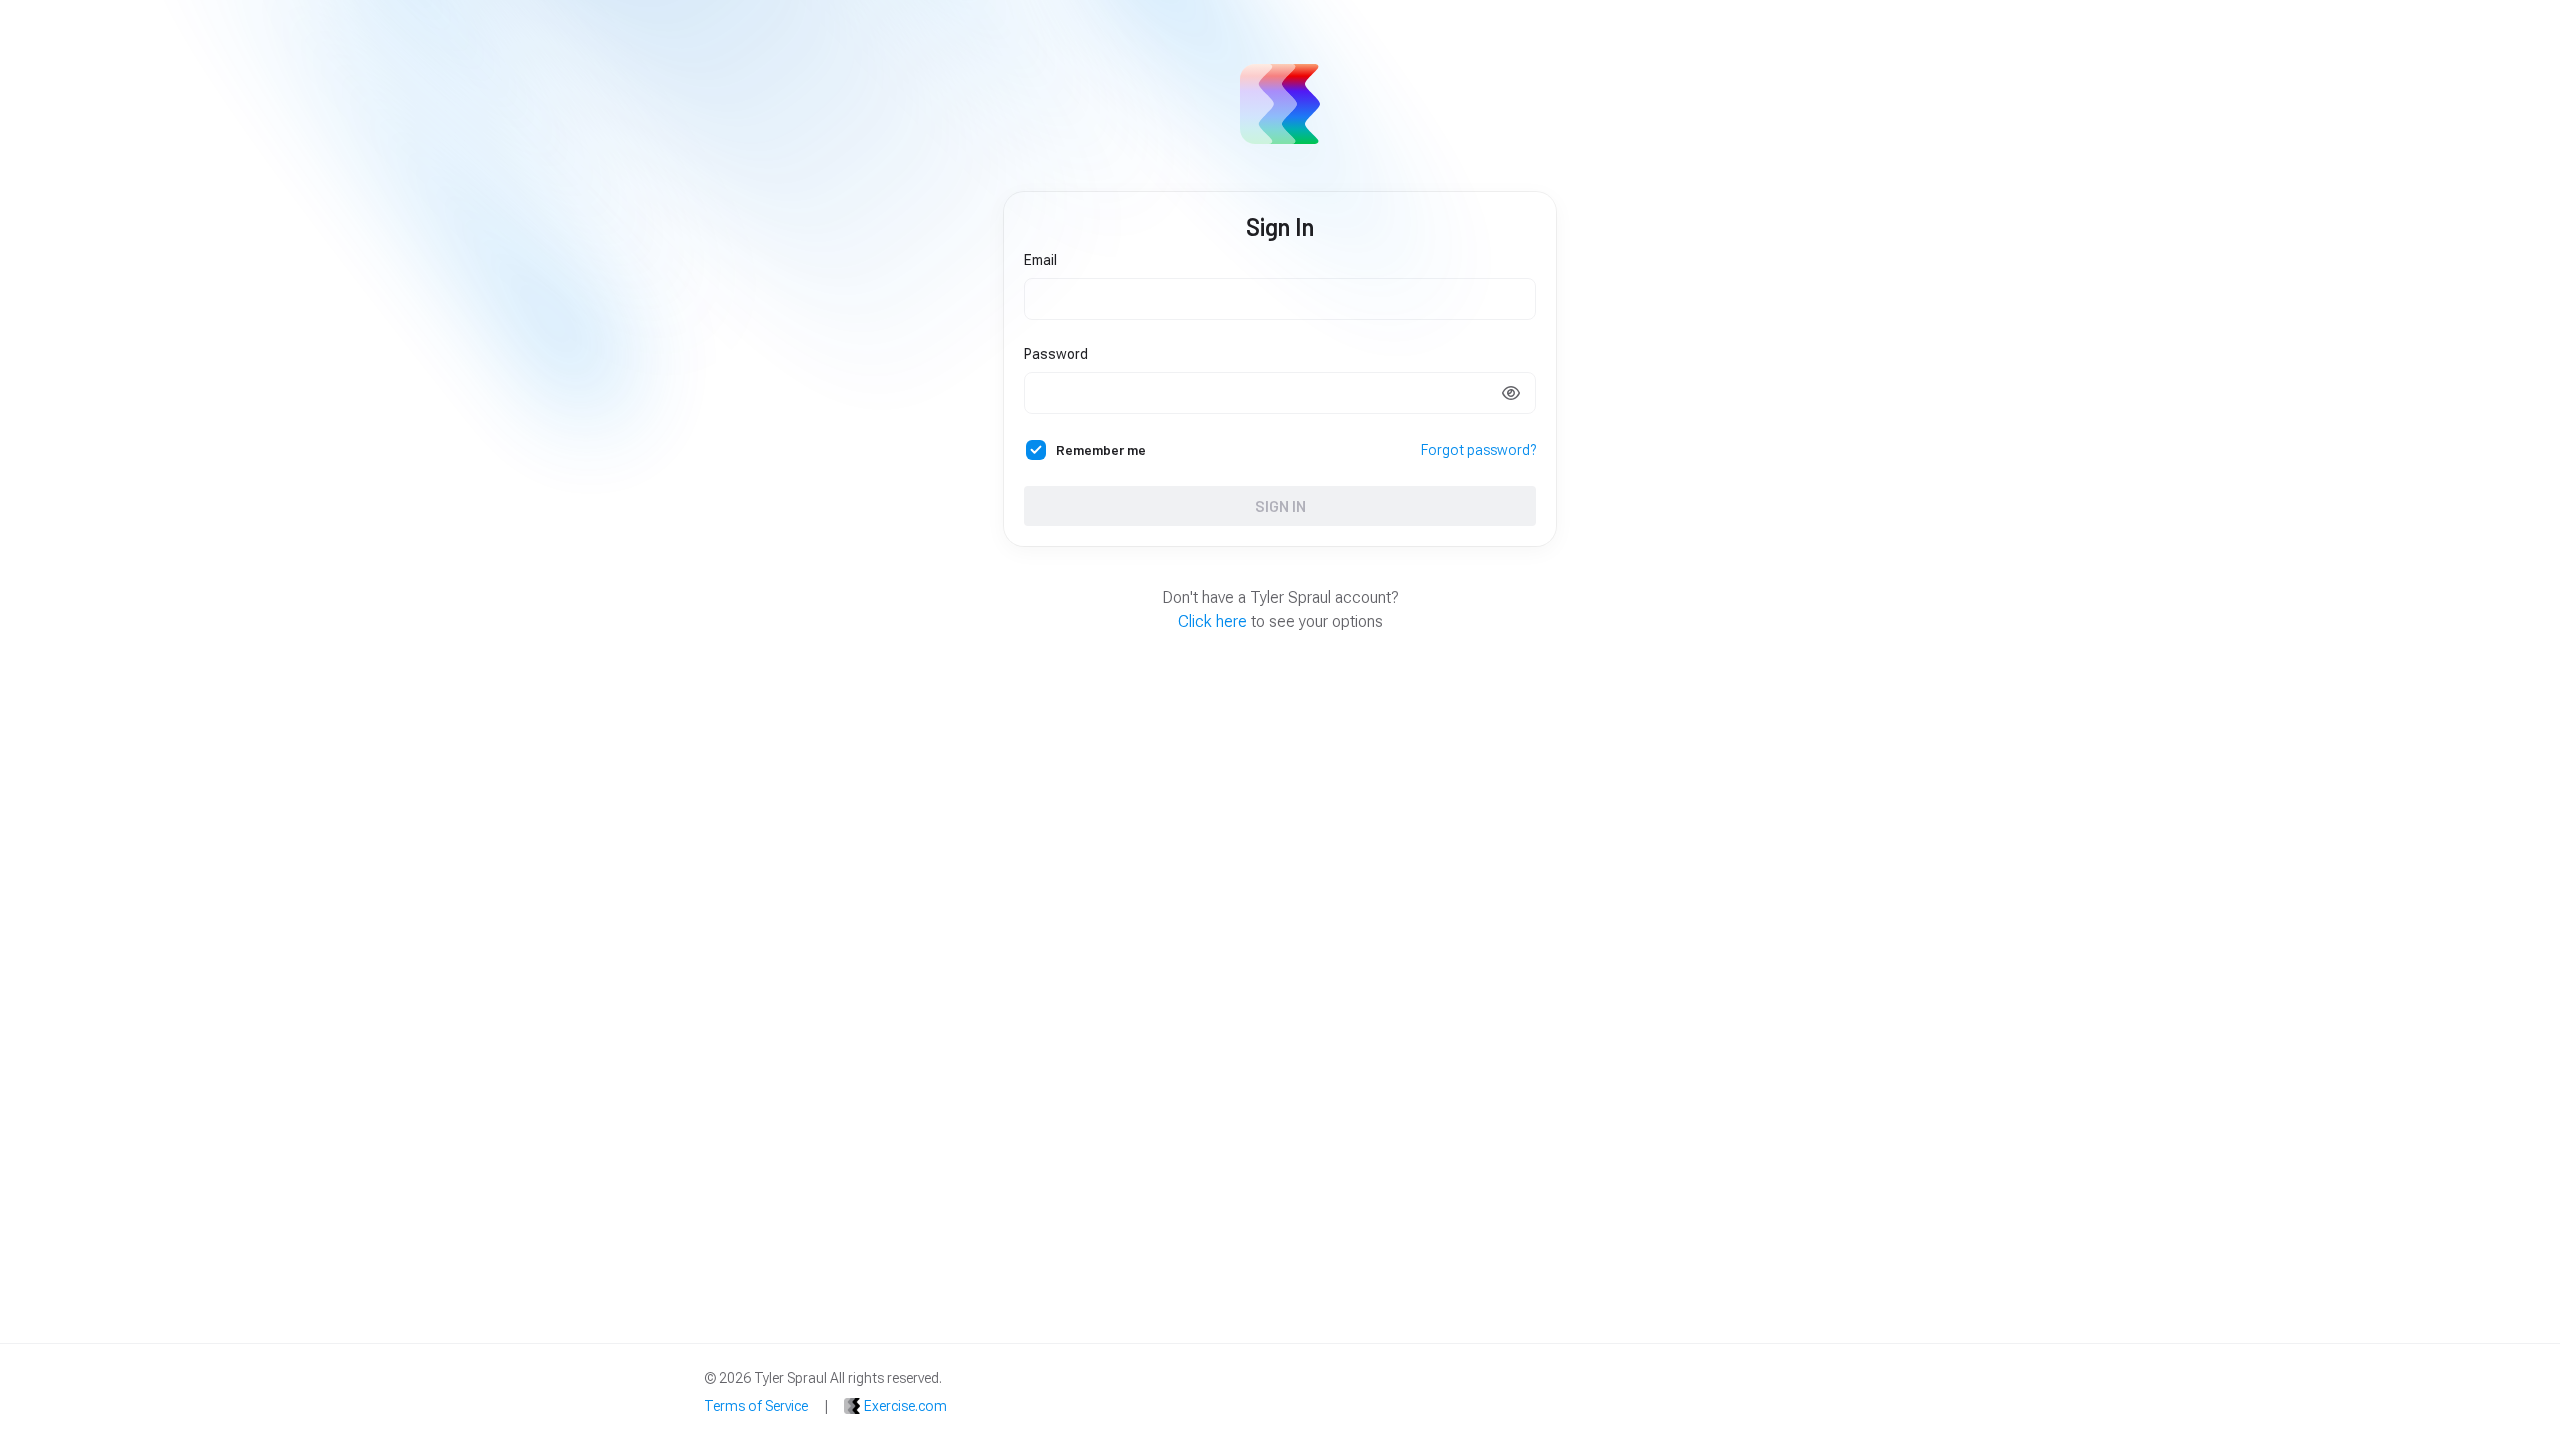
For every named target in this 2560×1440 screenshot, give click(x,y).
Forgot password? (1478, 450)
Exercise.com (905, 1406)
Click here (1212, 621)
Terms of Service (756, 1406)
